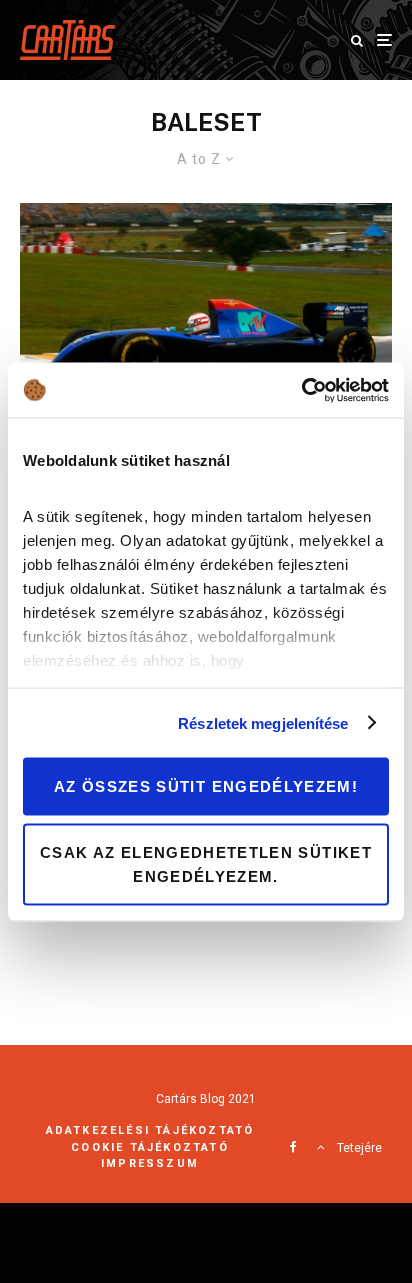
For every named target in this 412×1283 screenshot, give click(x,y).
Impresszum (150, 1163)
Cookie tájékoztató (150, 1147)
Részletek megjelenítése (263, 722)
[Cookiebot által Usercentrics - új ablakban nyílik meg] (301, 390)
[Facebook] (293, 1147)
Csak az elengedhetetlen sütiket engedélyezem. (206, 863)
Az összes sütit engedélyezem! (206, 786)
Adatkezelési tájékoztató (150, 1130)
